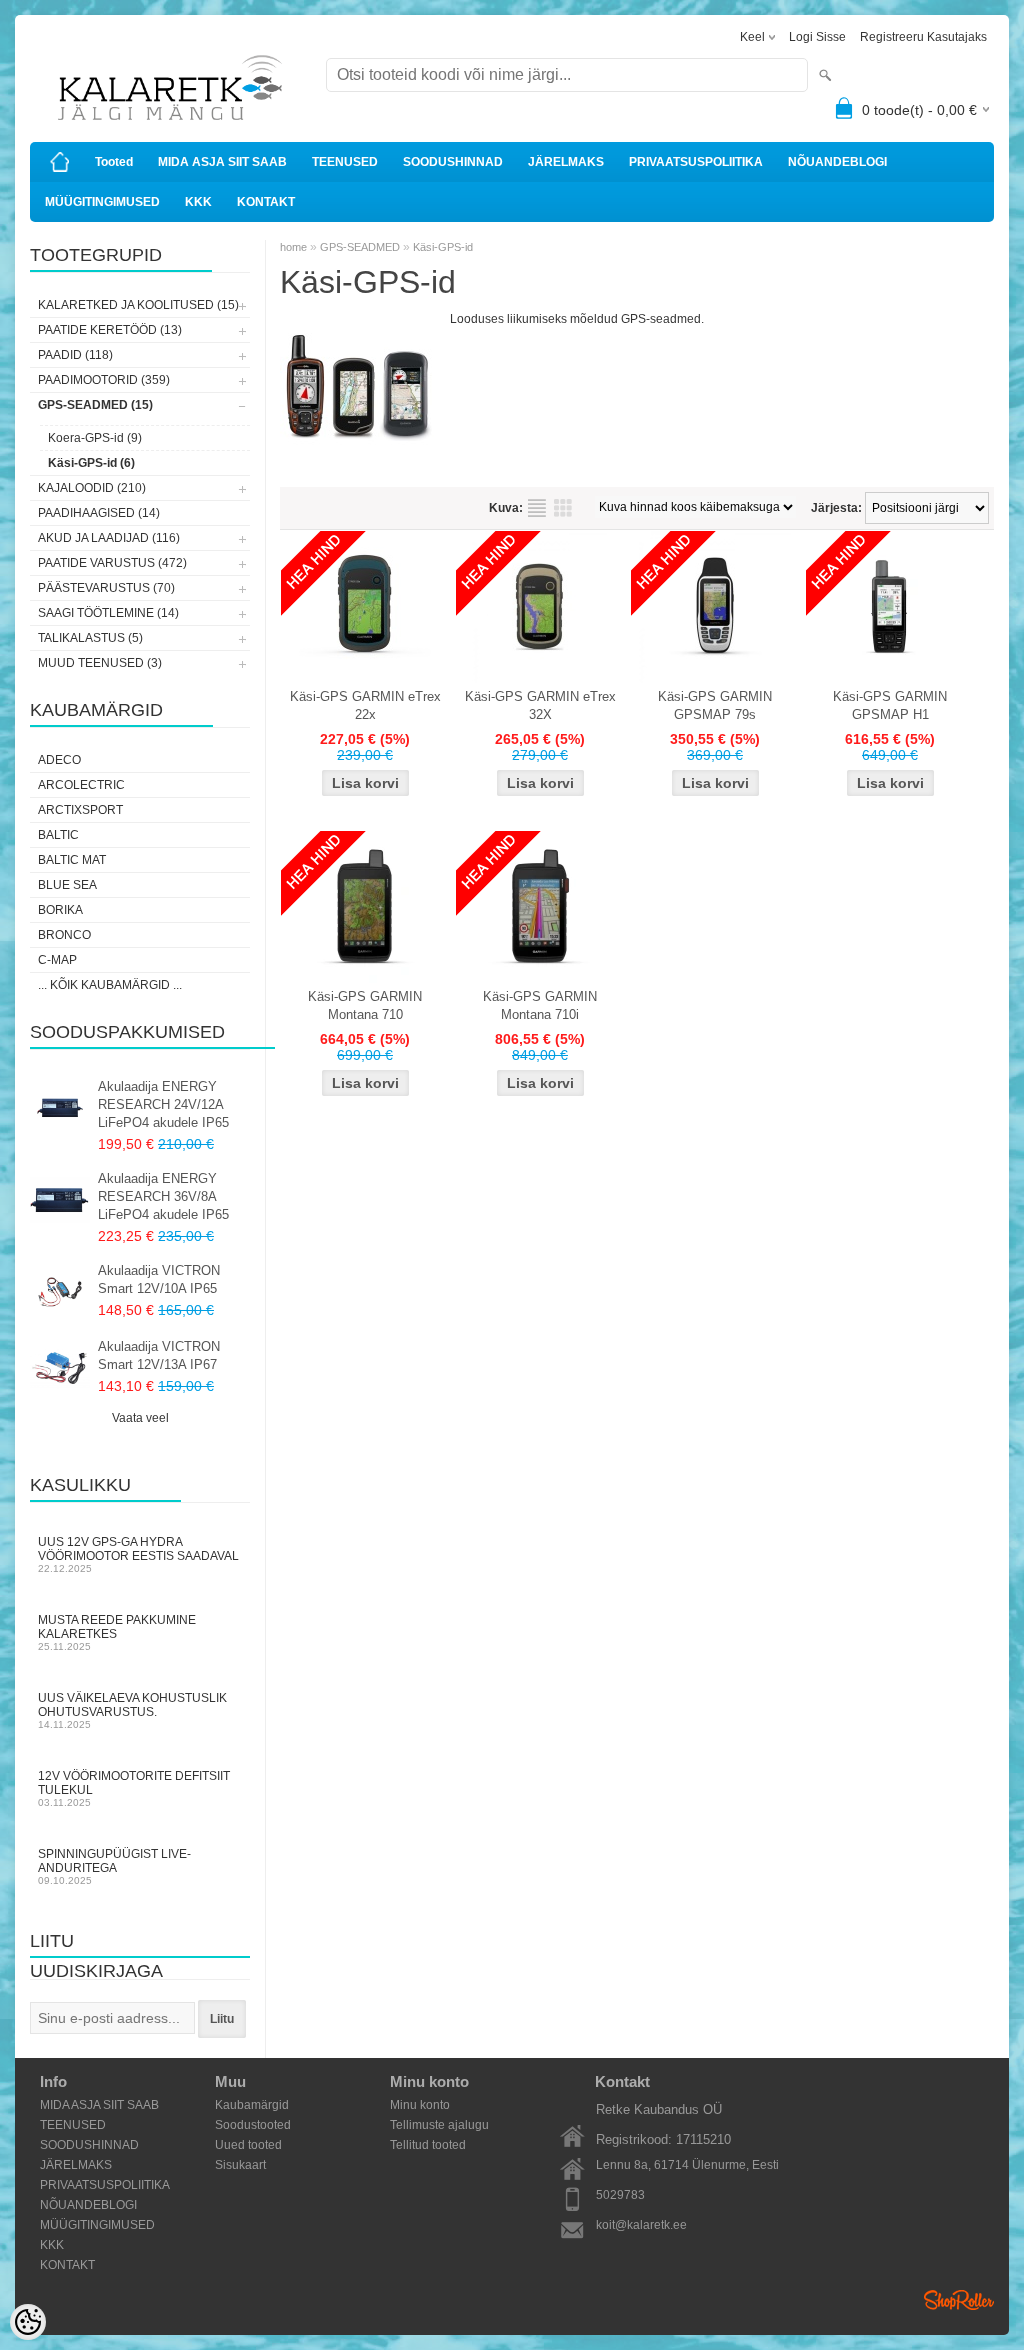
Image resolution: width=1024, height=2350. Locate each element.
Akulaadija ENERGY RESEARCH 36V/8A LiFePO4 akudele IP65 (163, 1196)
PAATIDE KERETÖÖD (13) (110, 330)
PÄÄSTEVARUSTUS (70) (106, 588)
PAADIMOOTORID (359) (104, 380)
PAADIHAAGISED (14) (99, 513)
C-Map (57, 960)
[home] (60, 162)
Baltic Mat (72, 860)
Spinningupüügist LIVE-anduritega (114, 1866)
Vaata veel (140, 1418)
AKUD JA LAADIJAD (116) (109, 538)
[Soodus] (365, 607)
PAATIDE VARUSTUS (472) (112, 563)
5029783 (620, 2195)
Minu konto (420, 2105)
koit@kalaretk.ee (641, 2225)
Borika (60, 910)
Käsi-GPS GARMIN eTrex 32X (540, 705)
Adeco (59, 760)
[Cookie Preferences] (28, 2322)
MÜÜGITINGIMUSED (102, 202)
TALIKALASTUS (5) (90, 638)
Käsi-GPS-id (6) (91, 463)
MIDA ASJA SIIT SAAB (222, 162)
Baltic (58, 835)
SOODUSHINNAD (453, 162)
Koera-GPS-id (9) (95, 438)
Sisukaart (240, 2165)
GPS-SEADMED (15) (95, 405)
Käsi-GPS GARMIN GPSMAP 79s (715, 705)
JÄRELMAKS (566, 162)
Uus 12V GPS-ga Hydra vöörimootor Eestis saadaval (138, 1554)
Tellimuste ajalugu (439, 2125)
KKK (198, 202)
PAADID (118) (75, 355)
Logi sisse (817, 37)
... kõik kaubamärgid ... (110, 985)
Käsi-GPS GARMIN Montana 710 (365, 1005)
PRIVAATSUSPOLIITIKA (696, 162)
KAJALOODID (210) (92, 488)
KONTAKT (266, 202)
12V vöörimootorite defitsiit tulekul (134, 1788)
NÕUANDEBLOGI (837, 162)
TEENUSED (345, 162)
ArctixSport (80, 810)
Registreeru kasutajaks (923, 37)
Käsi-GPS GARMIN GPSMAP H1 (890, 705)
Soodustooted (253, 2125)
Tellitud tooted (428, 2145)
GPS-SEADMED (360, 247)
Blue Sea (67, 885)
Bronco (64, 935)
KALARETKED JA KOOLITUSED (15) (138, 305)
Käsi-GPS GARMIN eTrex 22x (365, 705)
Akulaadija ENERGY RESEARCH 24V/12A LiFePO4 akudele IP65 (163, 1104)
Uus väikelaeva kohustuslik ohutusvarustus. (132, 1710)
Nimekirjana (537, 508)
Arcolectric (81, 785)
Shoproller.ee (959, 2300)
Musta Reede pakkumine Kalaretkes (117, 1632)
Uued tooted (248, 2145)
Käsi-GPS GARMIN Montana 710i (540, 1005)
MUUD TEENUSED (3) (100, 663)
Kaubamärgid (252, 2105)
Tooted (114, 162)
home (293, 247)
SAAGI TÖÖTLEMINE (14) (108, 613)
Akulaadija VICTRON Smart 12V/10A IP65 (159, 1279)
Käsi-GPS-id (443, 247)
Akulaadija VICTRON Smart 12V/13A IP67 (159, 1355)
